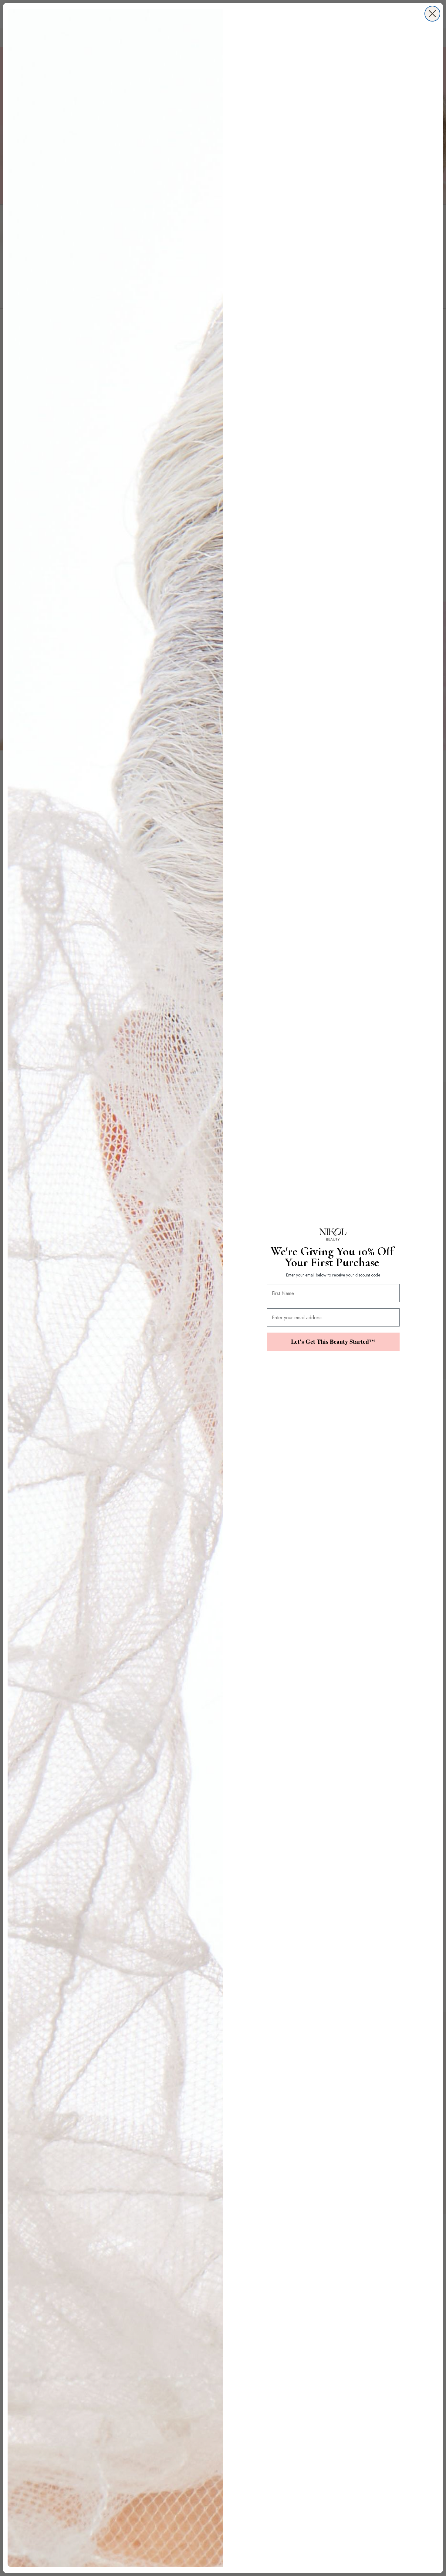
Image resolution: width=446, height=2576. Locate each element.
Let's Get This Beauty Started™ (333, 1342)
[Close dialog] (432, 14)
